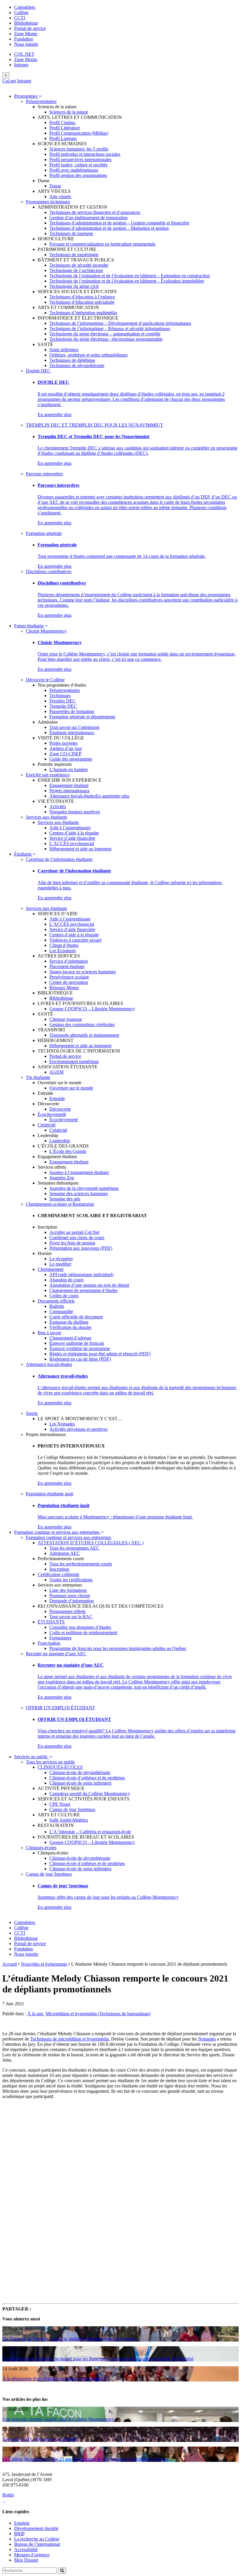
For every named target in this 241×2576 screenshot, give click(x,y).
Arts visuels (60, 196)
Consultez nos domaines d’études (80, 1627)
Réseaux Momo (64, 988)
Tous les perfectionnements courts (81, 1564)
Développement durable (36, 2528)
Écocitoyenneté (52, 1114)
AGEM (56, 1072)
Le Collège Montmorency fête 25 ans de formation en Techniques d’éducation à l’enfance (85, 2459)
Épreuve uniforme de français (77, 1343)
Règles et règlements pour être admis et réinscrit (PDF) (100, 1354)
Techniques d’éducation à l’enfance (82, 297)
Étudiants (23, 854)
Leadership (60, 1141)
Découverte (60, 1109)
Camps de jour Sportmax (72, 1809)
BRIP (19, 2534)
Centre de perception (69, 982)
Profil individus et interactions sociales (85, 154)
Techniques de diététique (72, 360)
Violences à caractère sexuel (75, 940)
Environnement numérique (74, 1061)
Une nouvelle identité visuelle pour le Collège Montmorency (58, 2419)
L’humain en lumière (69, 770)
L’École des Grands (68, 1151)
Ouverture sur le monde (71, 1088)
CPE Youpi (60, 1804)
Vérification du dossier (70, 1327)
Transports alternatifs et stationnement (84, 1035)
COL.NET (24, 54)
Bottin (8, 2495)
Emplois (22, 2523)
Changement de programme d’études (83, 1290)
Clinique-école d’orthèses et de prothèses (87, 1778)
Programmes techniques (48, 202)
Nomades (207, 2039)
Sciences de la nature (69, 112)
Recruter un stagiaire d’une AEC (56, 1654)
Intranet (21, 65)
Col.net (9, 81)
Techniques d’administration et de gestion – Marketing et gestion (109, 228)
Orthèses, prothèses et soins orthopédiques (88, 355)
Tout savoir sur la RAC (71, 1617)
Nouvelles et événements (44, 1964)
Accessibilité (26, 2549)
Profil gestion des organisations (78, 175)
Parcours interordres (44, 474)
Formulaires (60, 1638)
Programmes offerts (67, 1611)
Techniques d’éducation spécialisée (82, 302)
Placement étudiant (67, 966)
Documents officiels (56, 1301)
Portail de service (30, 28)
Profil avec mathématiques (74, 170)
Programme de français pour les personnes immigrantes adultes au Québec (118, 1648)
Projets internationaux (70, 791)
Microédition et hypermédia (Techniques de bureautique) (98, 2014)
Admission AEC (65, 1553)
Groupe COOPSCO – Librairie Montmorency (92, 1009)
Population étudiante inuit (50, 1494)
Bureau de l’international (37, 2544)
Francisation (49, 1643)
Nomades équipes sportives (75, 812)
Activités (58, 806)
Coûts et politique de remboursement (83, 1632)
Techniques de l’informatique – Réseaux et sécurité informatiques (110, 328)
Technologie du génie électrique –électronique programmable (106, 339)
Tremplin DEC (63, 706)
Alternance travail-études (72, 796)
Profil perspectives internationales (80, 159)
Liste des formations (68, 1590)
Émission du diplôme (69, 1322)
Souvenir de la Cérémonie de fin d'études (40, 2439)
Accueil (10, 1964)
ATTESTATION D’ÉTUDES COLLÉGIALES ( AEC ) (91, 1543)
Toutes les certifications (71, 1580)
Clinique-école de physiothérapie (80, 1772)
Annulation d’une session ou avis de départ (89, 1285)
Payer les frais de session (72, 1243)
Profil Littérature (65, 128)
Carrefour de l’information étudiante (59, 859)
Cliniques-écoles (41, 1848)
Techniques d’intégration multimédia (83, 313)
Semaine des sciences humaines (79, 1194)
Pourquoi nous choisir (70, 1596)
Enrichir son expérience (48, 775)
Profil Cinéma (62, 123)
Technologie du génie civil (74, 286)
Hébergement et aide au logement (80, 849)
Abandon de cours (66, 1280)
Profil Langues (63, 138)
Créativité (47, 1125)
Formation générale (44, 533)
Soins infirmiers (64, 350)
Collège (21, 12)
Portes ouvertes (63, 743)
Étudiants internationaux (72, 733)
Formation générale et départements (82, 717)
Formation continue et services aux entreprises (57, 1532)
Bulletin (57, 1306)
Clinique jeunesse (66, 1019)
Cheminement (51, 1269)
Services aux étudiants (46, 817)
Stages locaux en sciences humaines (83, 972)
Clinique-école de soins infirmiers (80, 1783)
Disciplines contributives (49, 571)
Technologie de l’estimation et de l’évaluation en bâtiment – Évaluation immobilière (127, 281)
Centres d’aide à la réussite (74, 833)
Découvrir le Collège (45, 680)
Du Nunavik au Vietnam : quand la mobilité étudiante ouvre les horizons (69, 2339)
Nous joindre (26, 44)
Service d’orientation (69, 961)
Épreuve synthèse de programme (80, 1348)
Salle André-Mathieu (69, 1820)
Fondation (24, 39)
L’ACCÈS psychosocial (72, 843)
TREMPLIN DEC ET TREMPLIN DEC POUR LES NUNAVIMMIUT (94, 425)
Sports (32, 1413)
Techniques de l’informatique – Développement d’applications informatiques (120, 323)
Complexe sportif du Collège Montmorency (90, 1794)
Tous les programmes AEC (74, 1548)
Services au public (32, 1757)
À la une (35, 2014)
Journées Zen (62, 1178)
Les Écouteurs (63, 951)
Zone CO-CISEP (65, 754)
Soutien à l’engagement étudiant (79, 1172)
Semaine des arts (65, 1199)
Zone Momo (26, 34)
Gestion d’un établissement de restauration (88, 218)
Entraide (57, 1098)
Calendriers (25, 7)
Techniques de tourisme (71, 233)
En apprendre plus (55, 414)
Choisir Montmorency (46, 631)
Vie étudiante (38, 1077)
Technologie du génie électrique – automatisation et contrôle (105, 334)
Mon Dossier (26, 2560)
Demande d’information (72, 1601)
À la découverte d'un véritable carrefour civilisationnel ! (54, 2379)
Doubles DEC (63, 701)
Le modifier (60, 1264)
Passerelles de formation (72, 711)
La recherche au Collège (37, 2539)
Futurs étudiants (29, 626)
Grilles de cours (64, 1296)
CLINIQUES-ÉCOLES (60, 1767)
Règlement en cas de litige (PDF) (80, 1359)
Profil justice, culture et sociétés (78, 165)
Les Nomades (62, 1424)
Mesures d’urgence (32, 2555)
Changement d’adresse (70, 1338)
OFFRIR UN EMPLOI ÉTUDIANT (61, 1708)
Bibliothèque (26, 23)
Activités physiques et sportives (78, 1429)
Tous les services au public (51, 1762)
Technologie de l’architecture (76, 270)
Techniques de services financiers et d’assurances (95, 212)
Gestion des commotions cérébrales (82, 1025)
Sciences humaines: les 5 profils (79, 149)
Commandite (61, 1311)
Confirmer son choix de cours (77, 1238)
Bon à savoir (49, 1333)
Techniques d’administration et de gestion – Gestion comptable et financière (119, 223)
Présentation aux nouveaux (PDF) (81, 1248)
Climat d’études (64, 945)
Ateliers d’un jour (66, 748)
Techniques (60, 696)
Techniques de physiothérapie (77, 365)
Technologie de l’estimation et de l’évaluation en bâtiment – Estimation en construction (130, 276)
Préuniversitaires (41, 101)
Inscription (59, 1569)
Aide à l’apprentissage (70, 828)
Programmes (26, 96)
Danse (55, 186)
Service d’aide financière (72, 838)
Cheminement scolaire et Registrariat (60, 1204)
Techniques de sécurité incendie (79, 265)
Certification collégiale (58, 1574)
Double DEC (38, 371)
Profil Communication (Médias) (79, 133)
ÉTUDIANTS (51, 1622)
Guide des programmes (71, 759)
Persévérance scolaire (69, 977)
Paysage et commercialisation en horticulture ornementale (102, 244)
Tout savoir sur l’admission (74, 727)
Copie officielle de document (76, 1317)
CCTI (20, 18)
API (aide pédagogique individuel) (81, 1275)
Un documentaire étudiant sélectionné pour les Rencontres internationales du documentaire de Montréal (98, 2359)
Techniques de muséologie (74, 255)
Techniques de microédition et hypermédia (70, 2039)
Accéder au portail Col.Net (74, 1232)
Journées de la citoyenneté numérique (84, 1188)
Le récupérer (61, 1259)
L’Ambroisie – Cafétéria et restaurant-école (90, 1832)
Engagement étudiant (69, 785)
